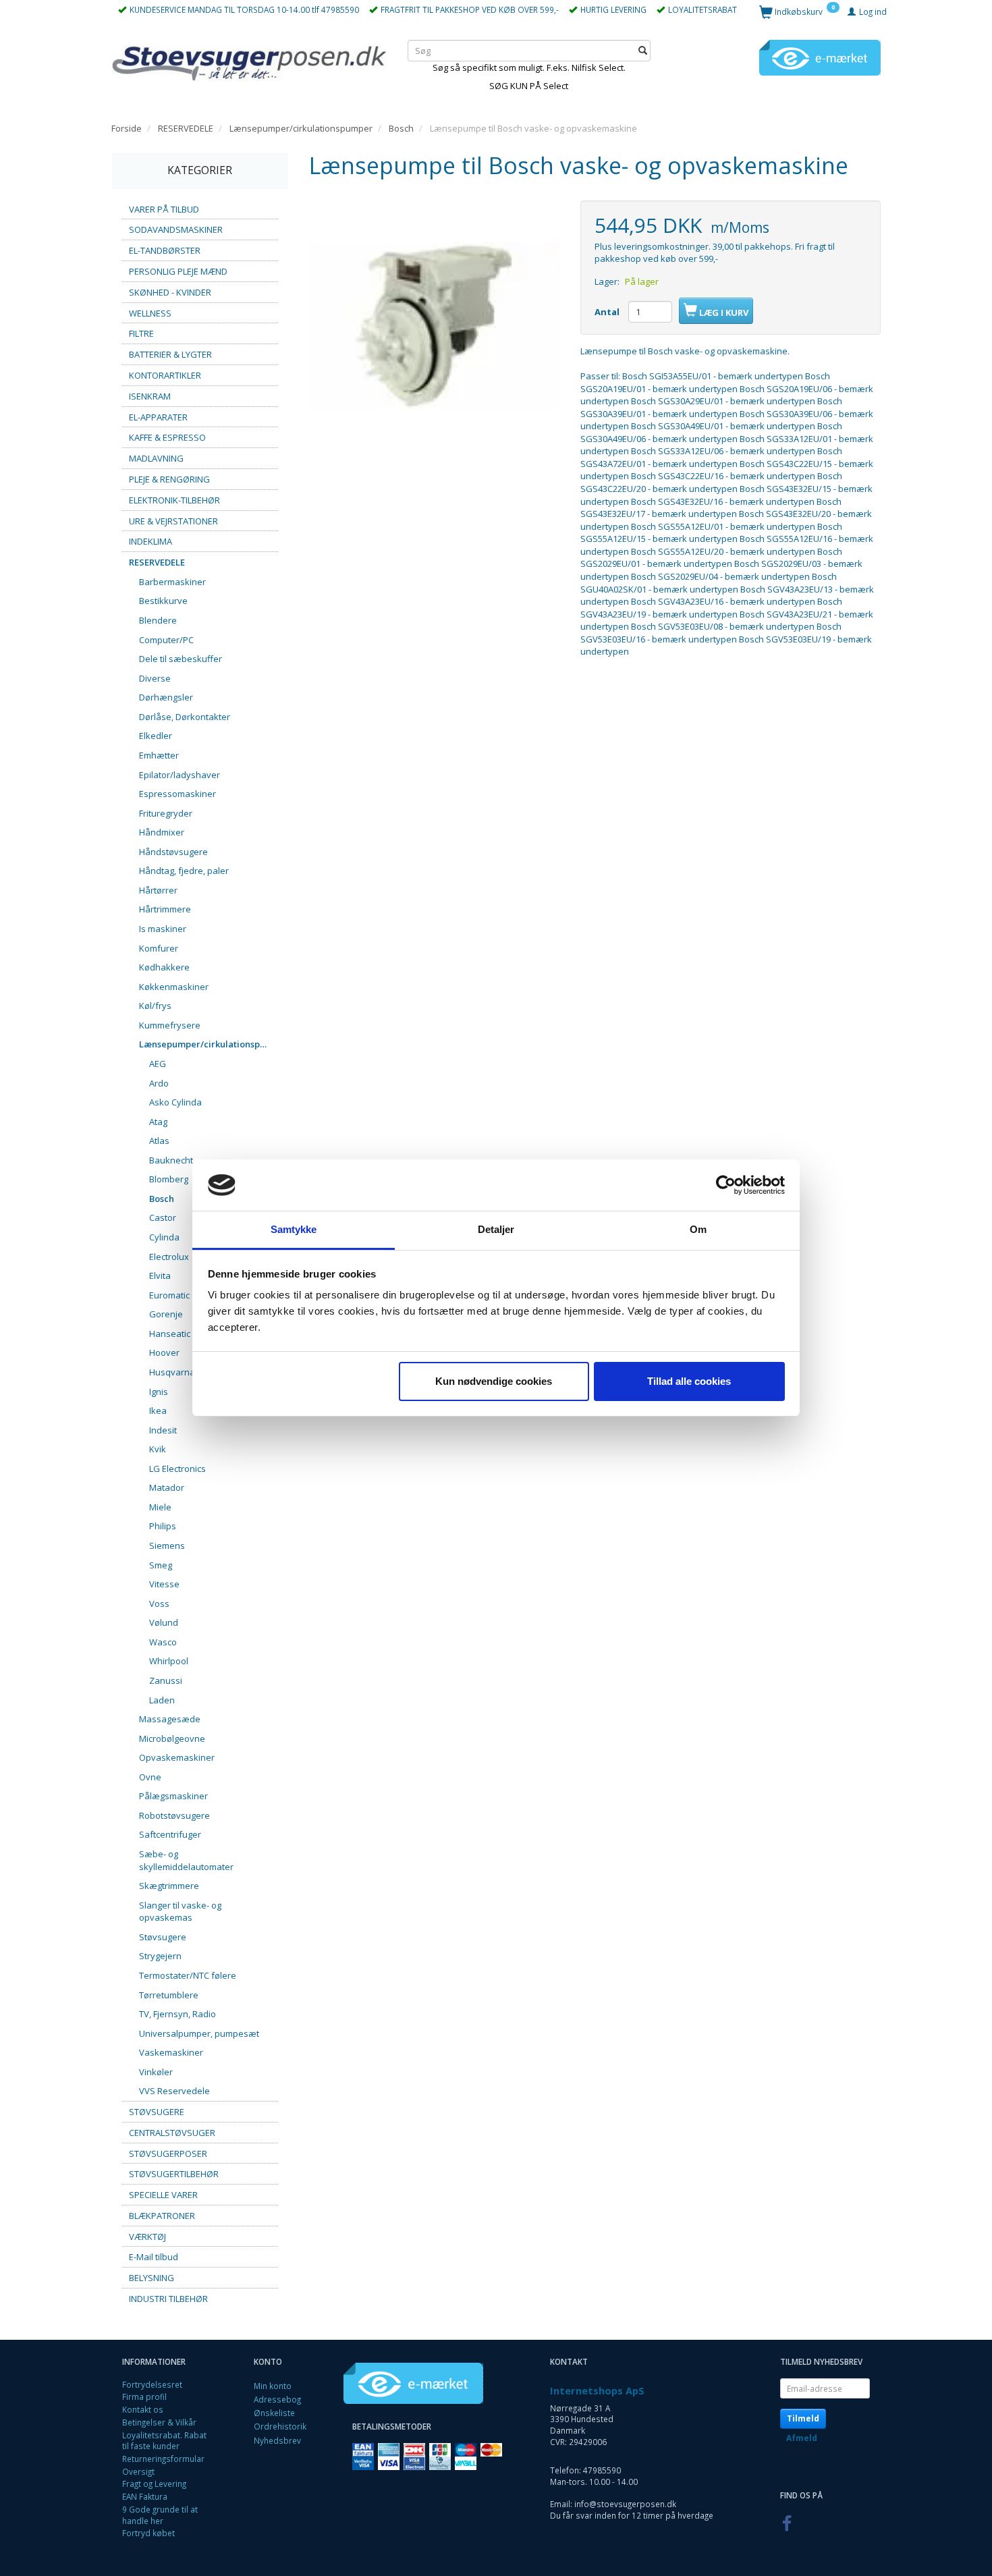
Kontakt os (143, 2409)
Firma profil (144, 2396)
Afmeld (802, 2438)
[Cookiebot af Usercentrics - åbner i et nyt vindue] (726, 1185)
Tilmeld (803, 2418)
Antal (608, 312)
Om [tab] (698, 1229)
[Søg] (643, 50)
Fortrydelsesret (152, 2384)
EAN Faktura (145, 2496)
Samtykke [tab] (294, 1229)
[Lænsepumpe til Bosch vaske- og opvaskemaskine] (435, 326)
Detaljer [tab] (496, 1229)
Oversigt (138, 2471)
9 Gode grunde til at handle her (160, 2515)
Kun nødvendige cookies (494, 1381)
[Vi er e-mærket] (820, 57)
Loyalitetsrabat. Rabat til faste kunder (164, 2441)
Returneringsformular (163, 2459)
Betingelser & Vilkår (159, 2422)
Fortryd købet (148, 2533)
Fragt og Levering (154, 2484)
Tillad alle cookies (689, 1381)
